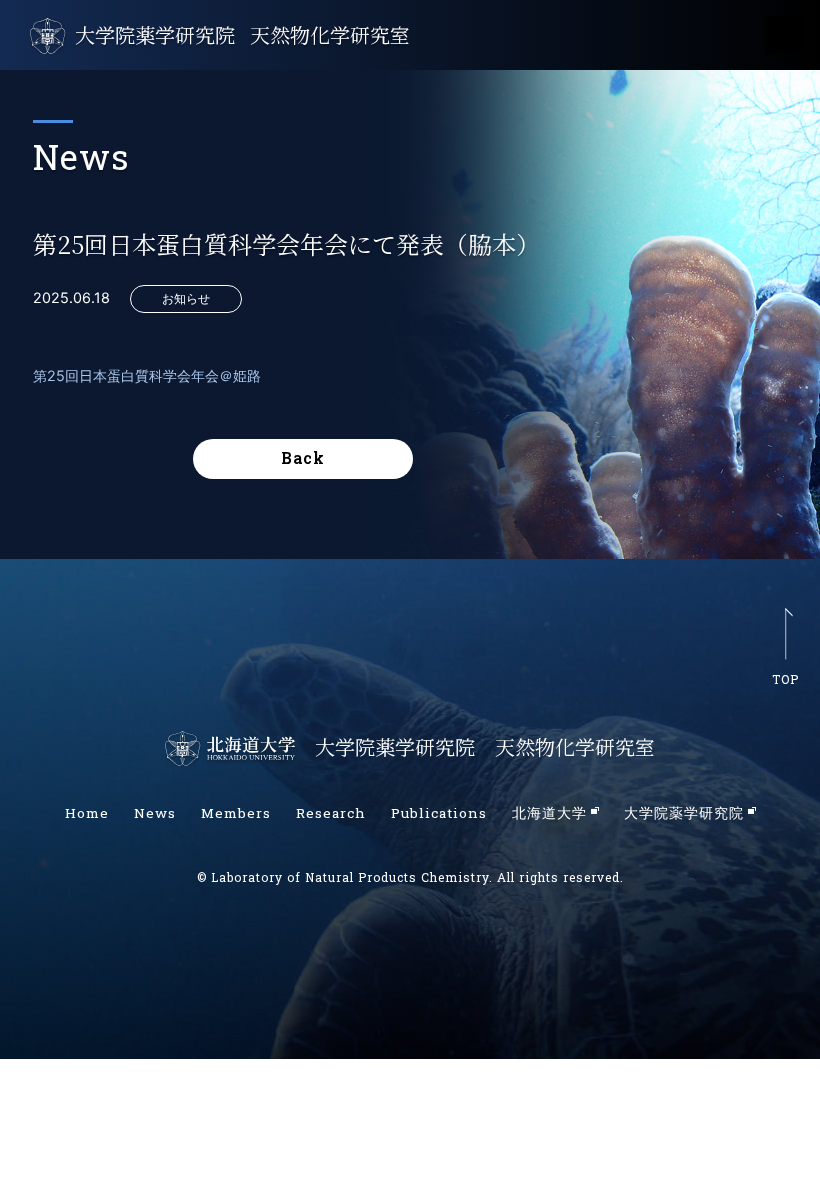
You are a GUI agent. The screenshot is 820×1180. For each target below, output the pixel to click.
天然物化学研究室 (330, 35)
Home (87, 813)
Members (236, 813)
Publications (439, 813)
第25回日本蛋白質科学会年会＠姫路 (147, 375)
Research (331, 813)
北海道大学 (549, 813)
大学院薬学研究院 (155, 35)
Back (303, 457)
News (155, 813)
